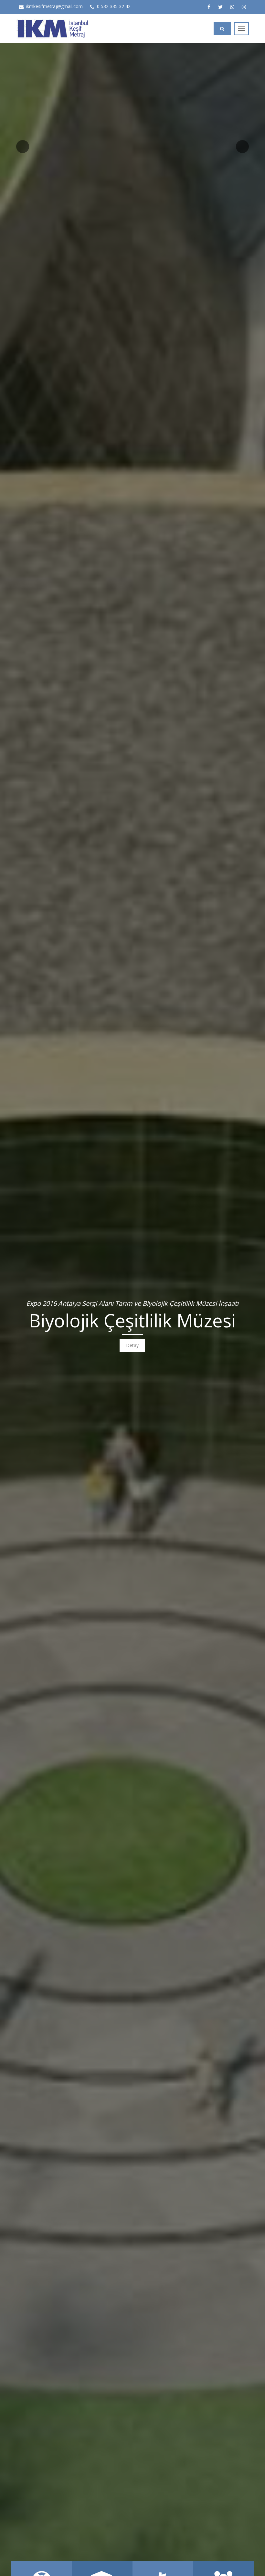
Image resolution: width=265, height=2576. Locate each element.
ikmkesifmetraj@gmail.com (54, 6)
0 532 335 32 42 (114, 6)
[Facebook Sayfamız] (209, 7)
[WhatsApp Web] (232, 7)
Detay (132, 1345)
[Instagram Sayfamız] (244, 7)
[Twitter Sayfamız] (220, 7)
